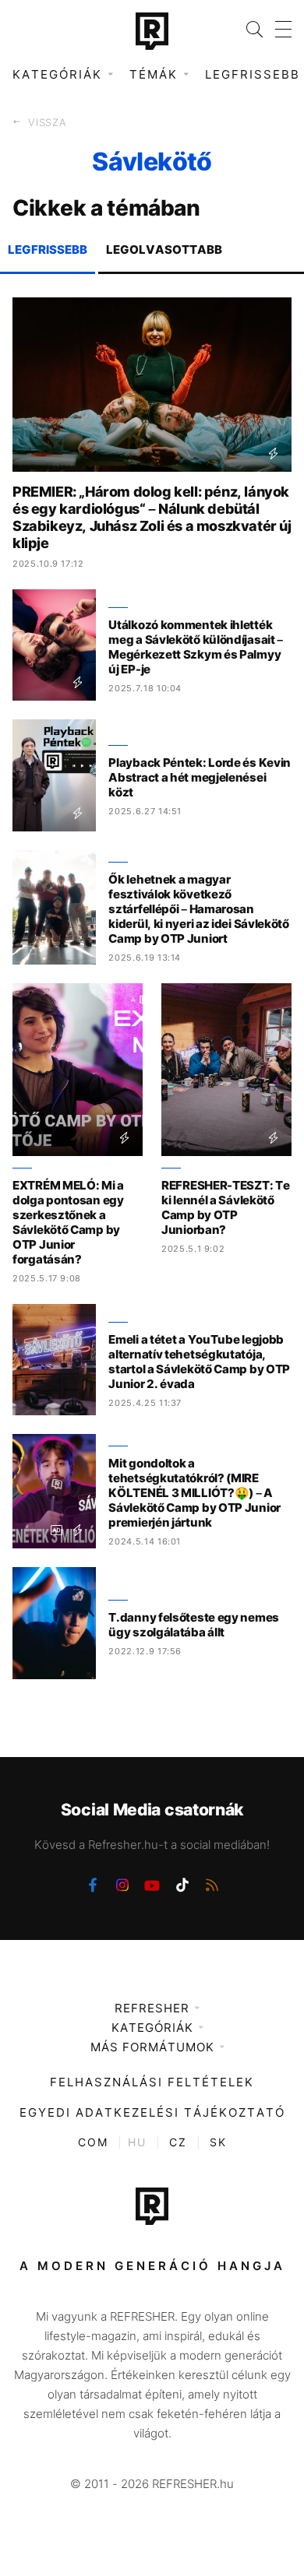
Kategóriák (152, 2028)
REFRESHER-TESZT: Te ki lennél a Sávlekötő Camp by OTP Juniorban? (225, 1207)
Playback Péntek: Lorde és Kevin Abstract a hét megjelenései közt (200, 777)
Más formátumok (152, 2047)
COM (93, 2142)
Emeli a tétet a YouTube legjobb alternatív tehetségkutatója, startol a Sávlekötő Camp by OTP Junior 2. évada (199, 1362)
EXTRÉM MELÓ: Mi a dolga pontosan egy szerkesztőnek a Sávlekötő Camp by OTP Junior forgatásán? (68, 1222)
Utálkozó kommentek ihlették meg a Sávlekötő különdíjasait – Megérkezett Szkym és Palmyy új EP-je (196, 647)
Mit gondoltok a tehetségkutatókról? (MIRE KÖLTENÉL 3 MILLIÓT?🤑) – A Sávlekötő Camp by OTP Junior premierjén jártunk (194, 1493)
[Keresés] (248, 29)
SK (218, 2142)
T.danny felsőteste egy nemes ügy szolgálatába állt (194, 1625)
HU (137, 2142)
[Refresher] (152, 31)
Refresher (152, 2008)
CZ (178, 2142)
